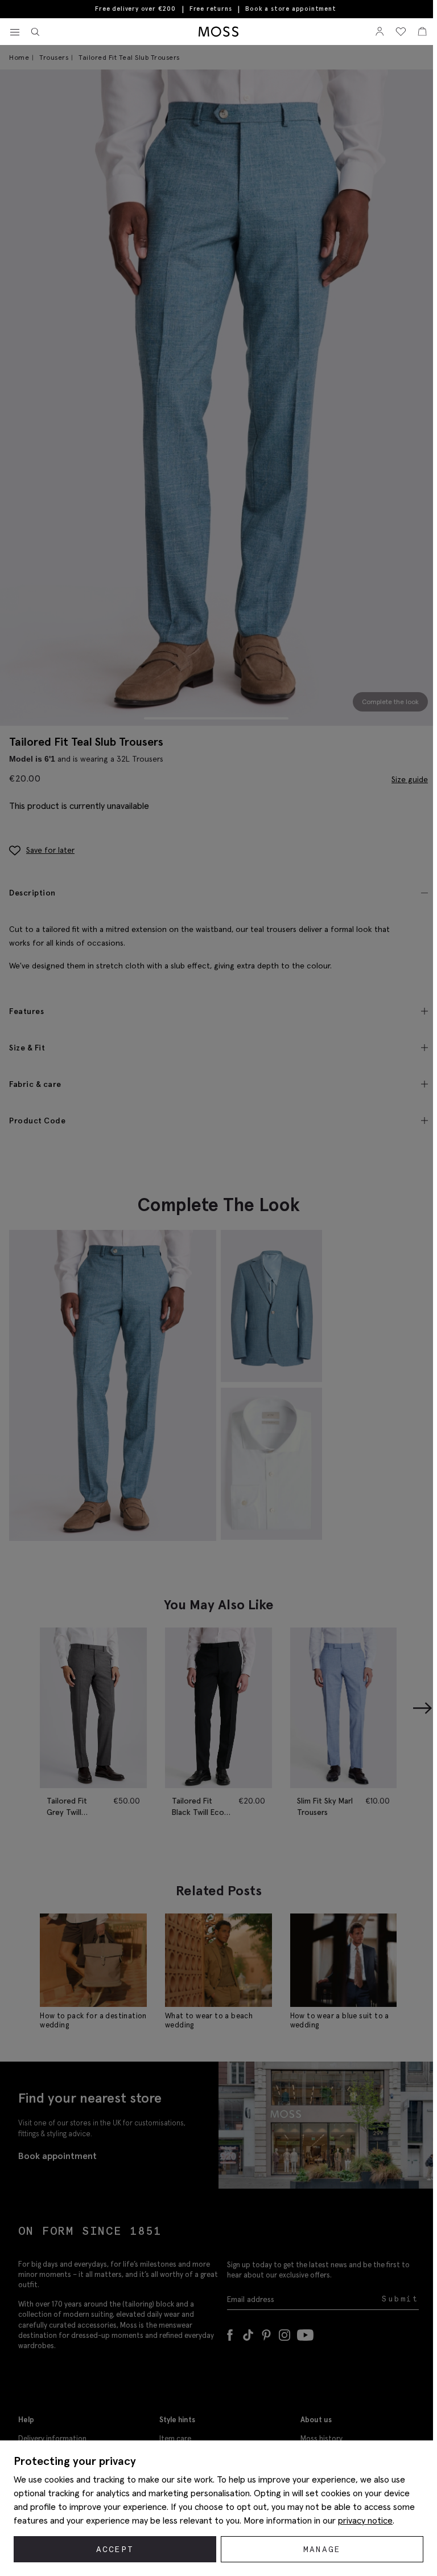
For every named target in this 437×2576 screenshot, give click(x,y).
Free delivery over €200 (135, 9)
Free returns (211, 9)
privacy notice (365, 2520)
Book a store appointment (290, 9)
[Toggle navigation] (15, 32)
